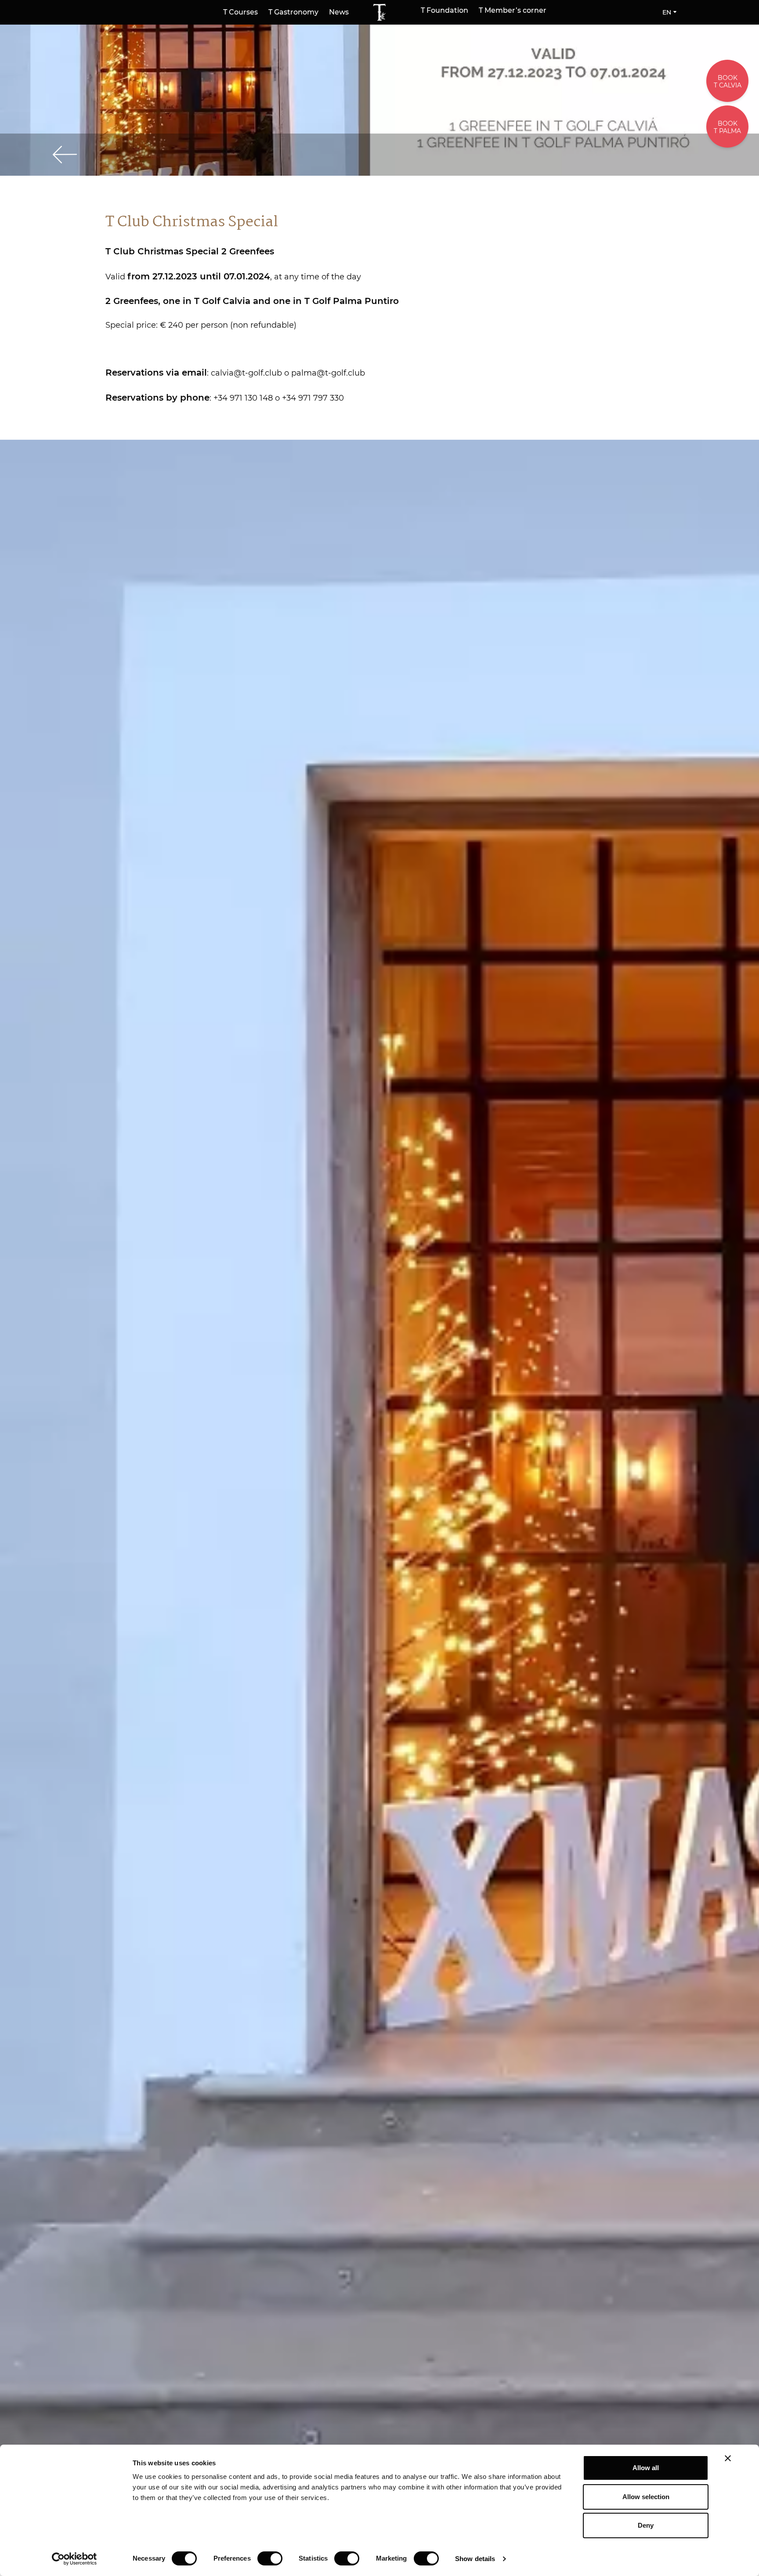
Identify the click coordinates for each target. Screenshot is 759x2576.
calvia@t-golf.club (246, 373)
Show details (475, 2559)
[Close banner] (728, 2458)
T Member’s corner (513, 11)
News (339, 12)
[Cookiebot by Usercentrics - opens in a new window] (74, 2559)
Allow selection (646, 2497)
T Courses (240, 12)
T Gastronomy (293, 12)
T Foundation (445, 11)
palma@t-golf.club (328, 373)
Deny (646, 2525)
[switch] (270, 2558)
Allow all (646, 2468)
